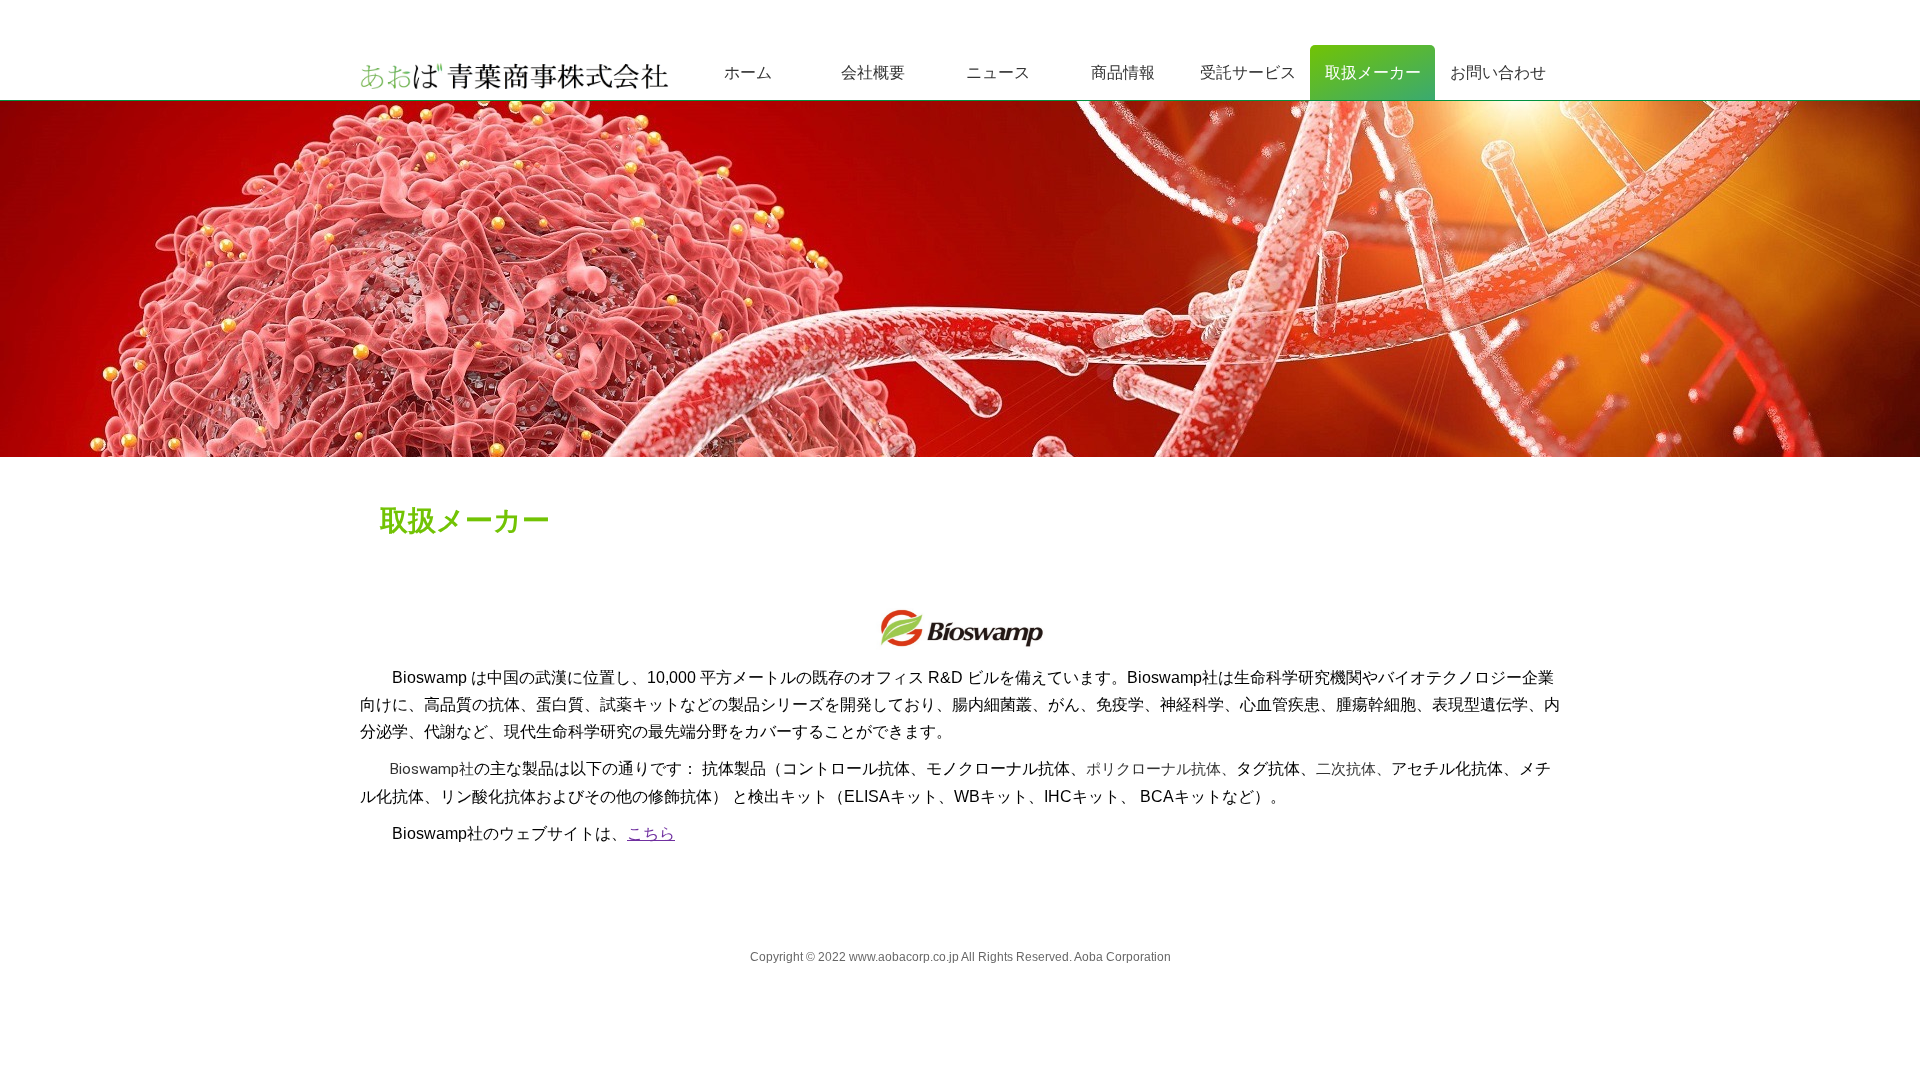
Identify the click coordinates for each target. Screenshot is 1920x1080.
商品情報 (1123, 72)
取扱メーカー (1373, 72)
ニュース (998, 72)
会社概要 (873, 72)
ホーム (748, 72)
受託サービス (1248, 72)
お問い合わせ (1498, 72)
